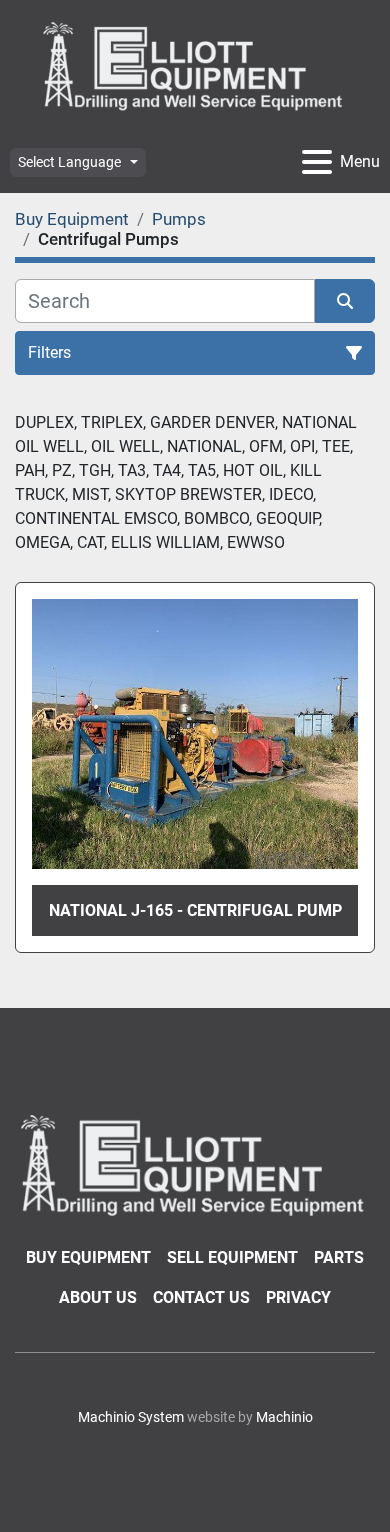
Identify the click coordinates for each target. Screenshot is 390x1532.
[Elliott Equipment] (195, 1163)
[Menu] (317, 162)
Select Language (69, 162)
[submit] (345, 301)
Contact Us (201, 1297)
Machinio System (131, 1417)
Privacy (298, 1297)
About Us (98, 1297)
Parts (339, 1257)
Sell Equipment (232, 1257)
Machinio (284, 1417)
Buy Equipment (88, 1257)
